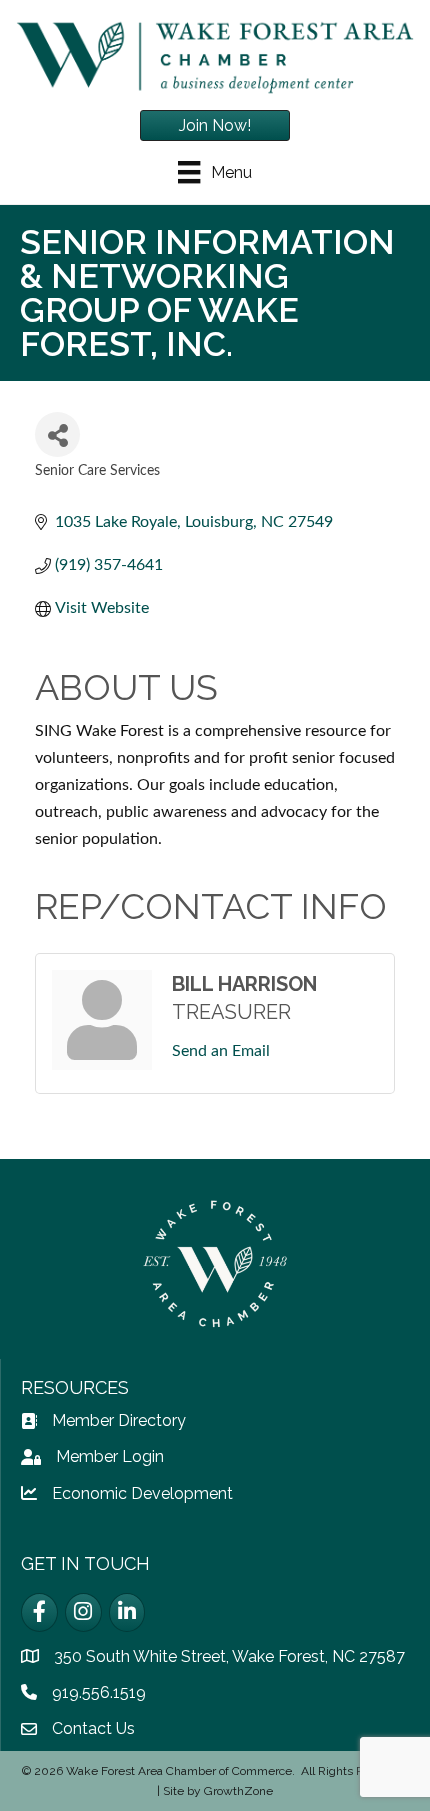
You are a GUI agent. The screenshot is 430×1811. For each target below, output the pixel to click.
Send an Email (221, 1051)
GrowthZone (238, 1791)
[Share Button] (57, 434)
